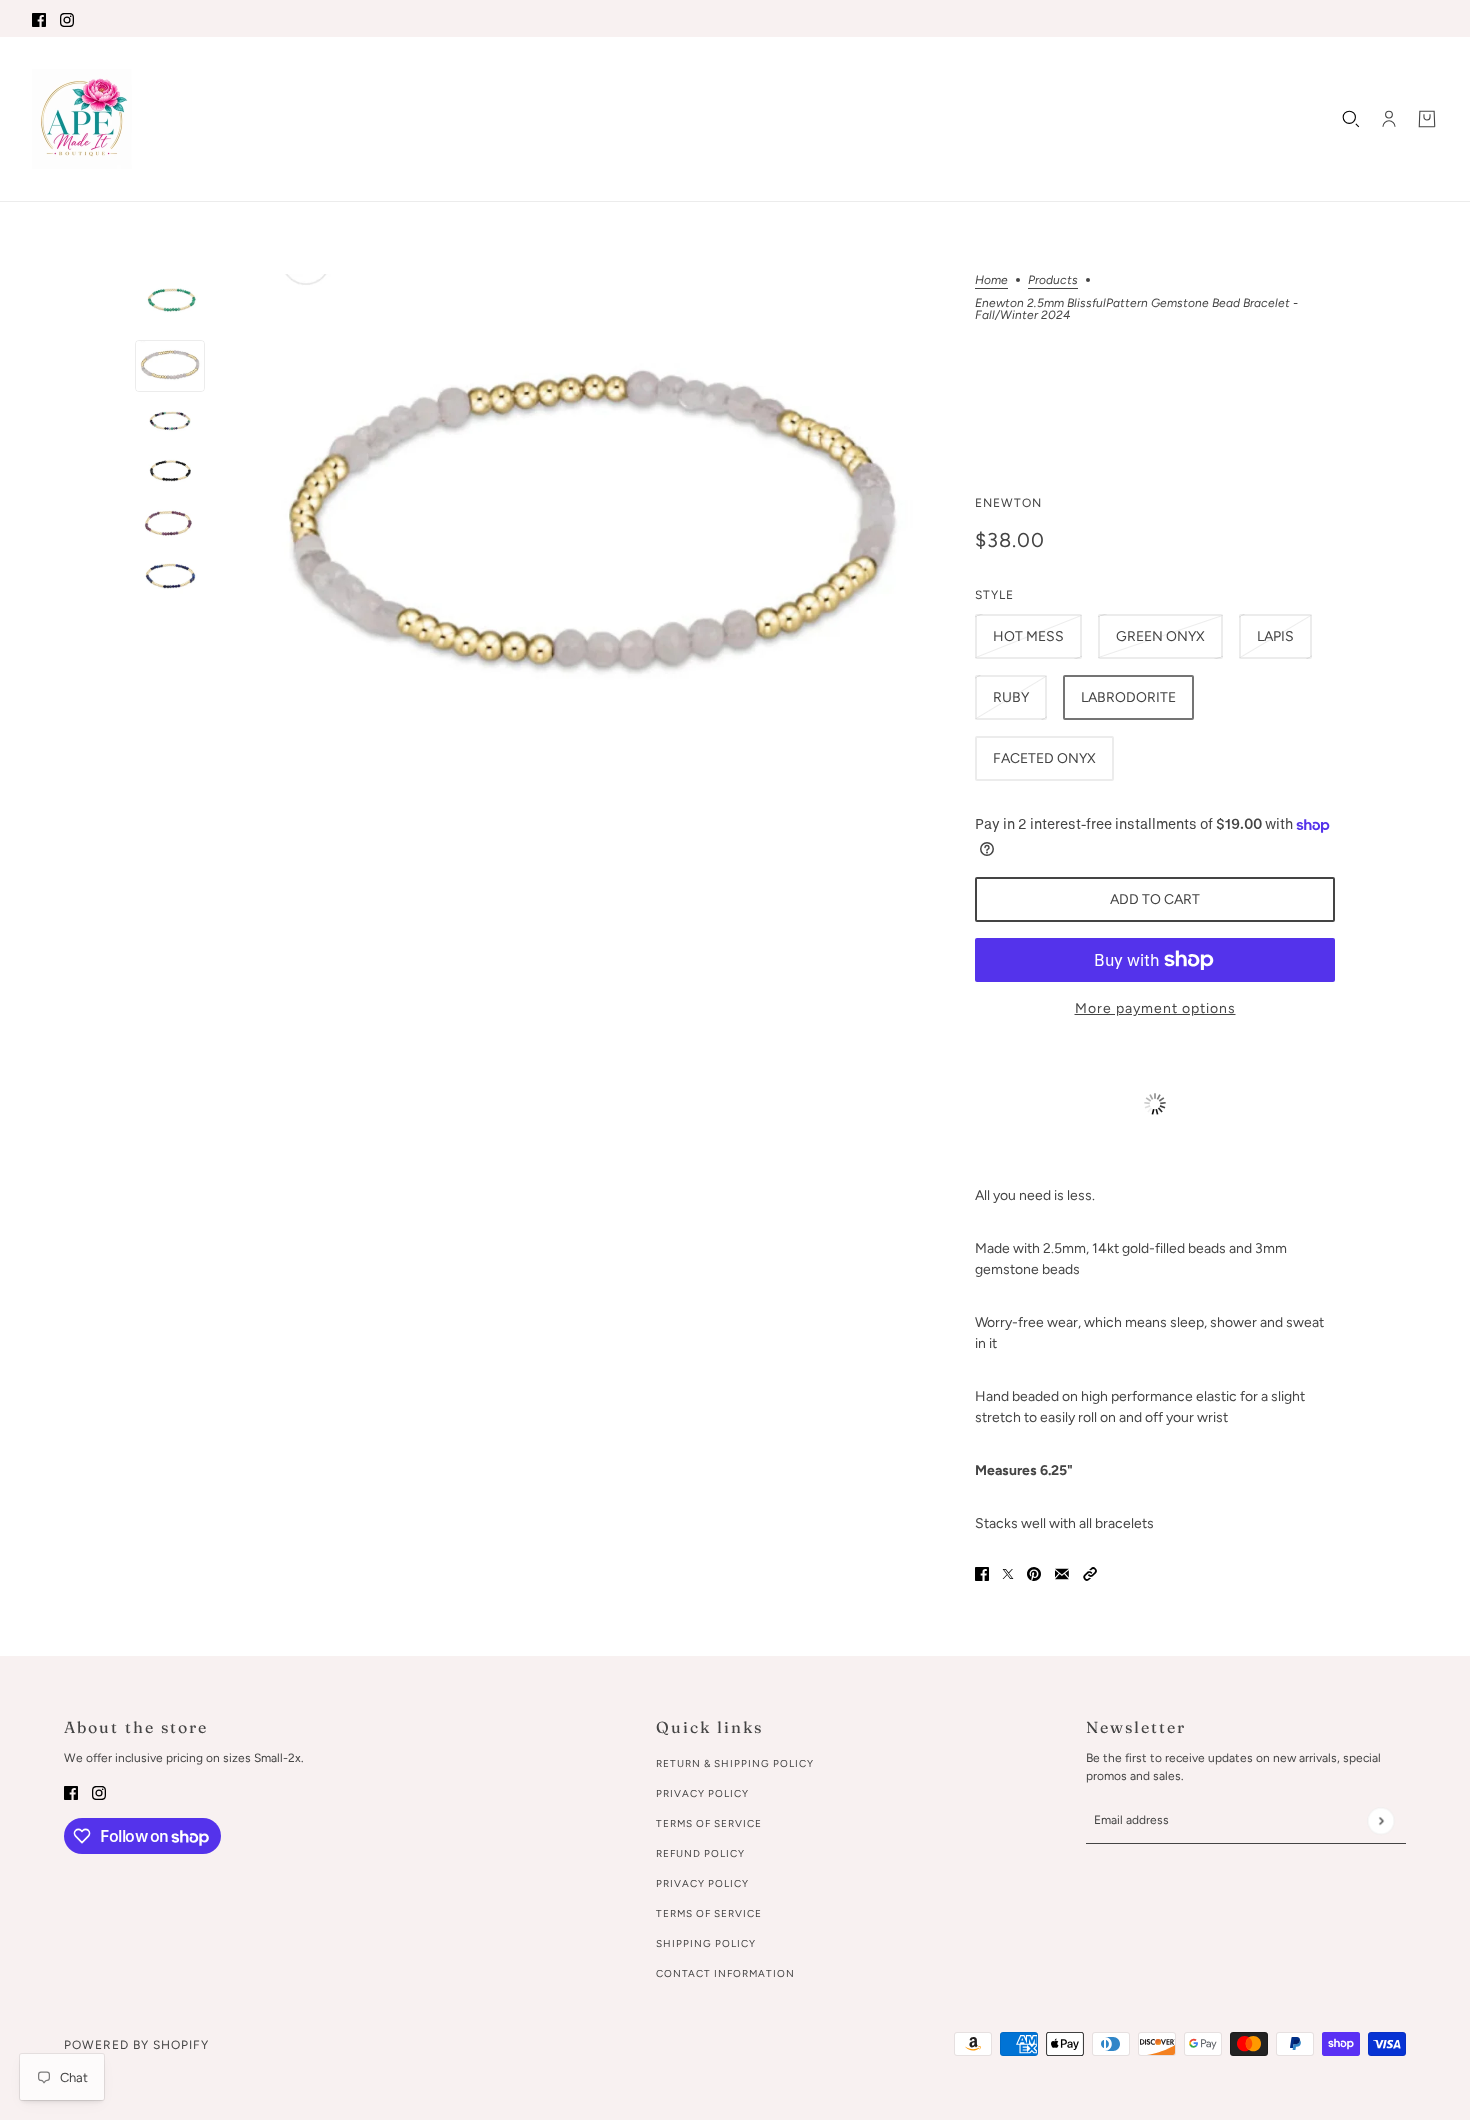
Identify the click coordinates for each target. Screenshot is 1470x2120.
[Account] (1389, 119)
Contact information (725, 1973)
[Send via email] (1062, 1573)
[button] (1090, 1573)
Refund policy (700, 1853)
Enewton (1008, 503)
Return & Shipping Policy (735, 1763)
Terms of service (709, 1913)
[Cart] (1427, 119)
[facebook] (39, 18)
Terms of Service (709, 1823)
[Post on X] (1008, 1573)
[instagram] (67, 18)
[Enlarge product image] (590, 534)
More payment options (1155, 1008)
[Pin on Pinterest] (1034, 1573)
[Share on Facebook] (982, 1573)
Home (991, 280)
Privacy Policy (702, 1793)
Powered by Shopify (136, 2045)
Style (994, 595)
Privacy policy (702, 1883)
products (1053, 280)
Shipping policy (706, 1943)
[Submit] (1380, 1820)
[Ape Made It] (82, 119)
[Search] (1351, 119)
